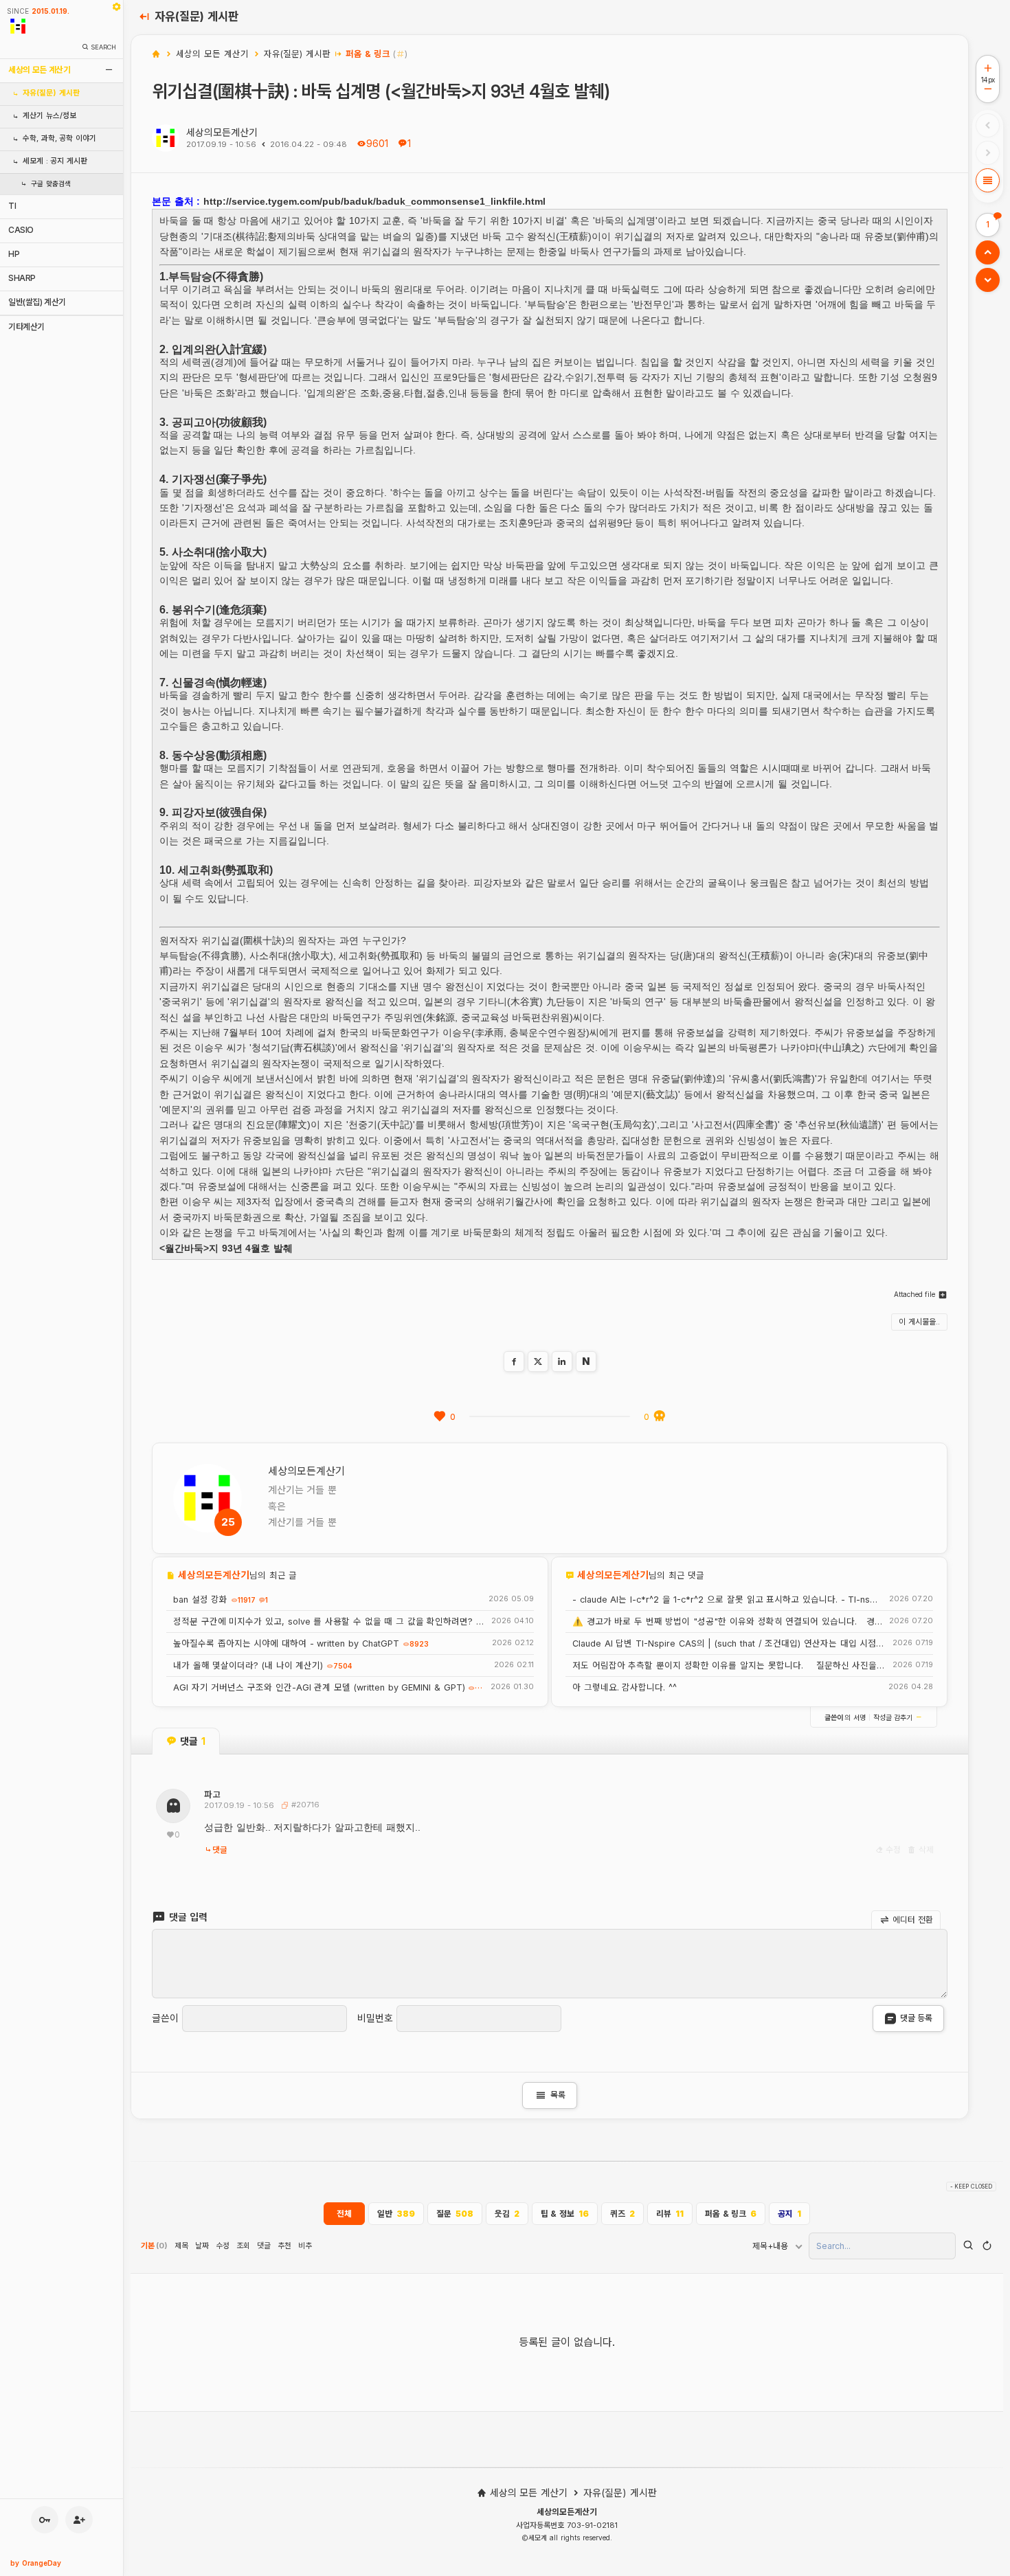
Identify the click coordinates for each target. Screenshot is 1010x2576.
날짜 (202, 2246)
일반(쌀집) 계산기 (37, 302)
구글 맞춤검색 (51, 184)
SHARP (22, 278)
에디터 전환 (912, 1919)
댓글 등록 (916, 2018)
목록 (550, 2095)
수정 (893, 1850)
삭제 (925, 1850)
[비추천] (660, 1416)
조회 (243, 2246)
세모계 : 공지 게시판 (55, 161)
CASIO (21, 230)
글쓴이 (165, 2018)
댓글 (220, 1850)
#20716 (304, 1805)
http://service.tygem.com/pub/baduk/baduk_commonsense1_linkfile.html (374, 201)
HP (14, 254)
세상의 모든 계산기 (39, 70)
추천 (284, 2246)
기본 (154, 2246)
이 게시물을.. (919, 1322)
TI (12, 206)
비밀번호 (375, 2018)
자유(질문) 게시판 (51, 93)
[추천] (440, 1416)
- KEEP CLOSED (971, 2187)
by (36, 2563)
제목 (181, 2246)
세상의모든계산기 (222, 132)
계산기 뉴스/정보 (49, 116)
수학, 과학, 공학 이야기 (59, 138)
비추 (305, 2246)
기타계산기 (26, 327)
